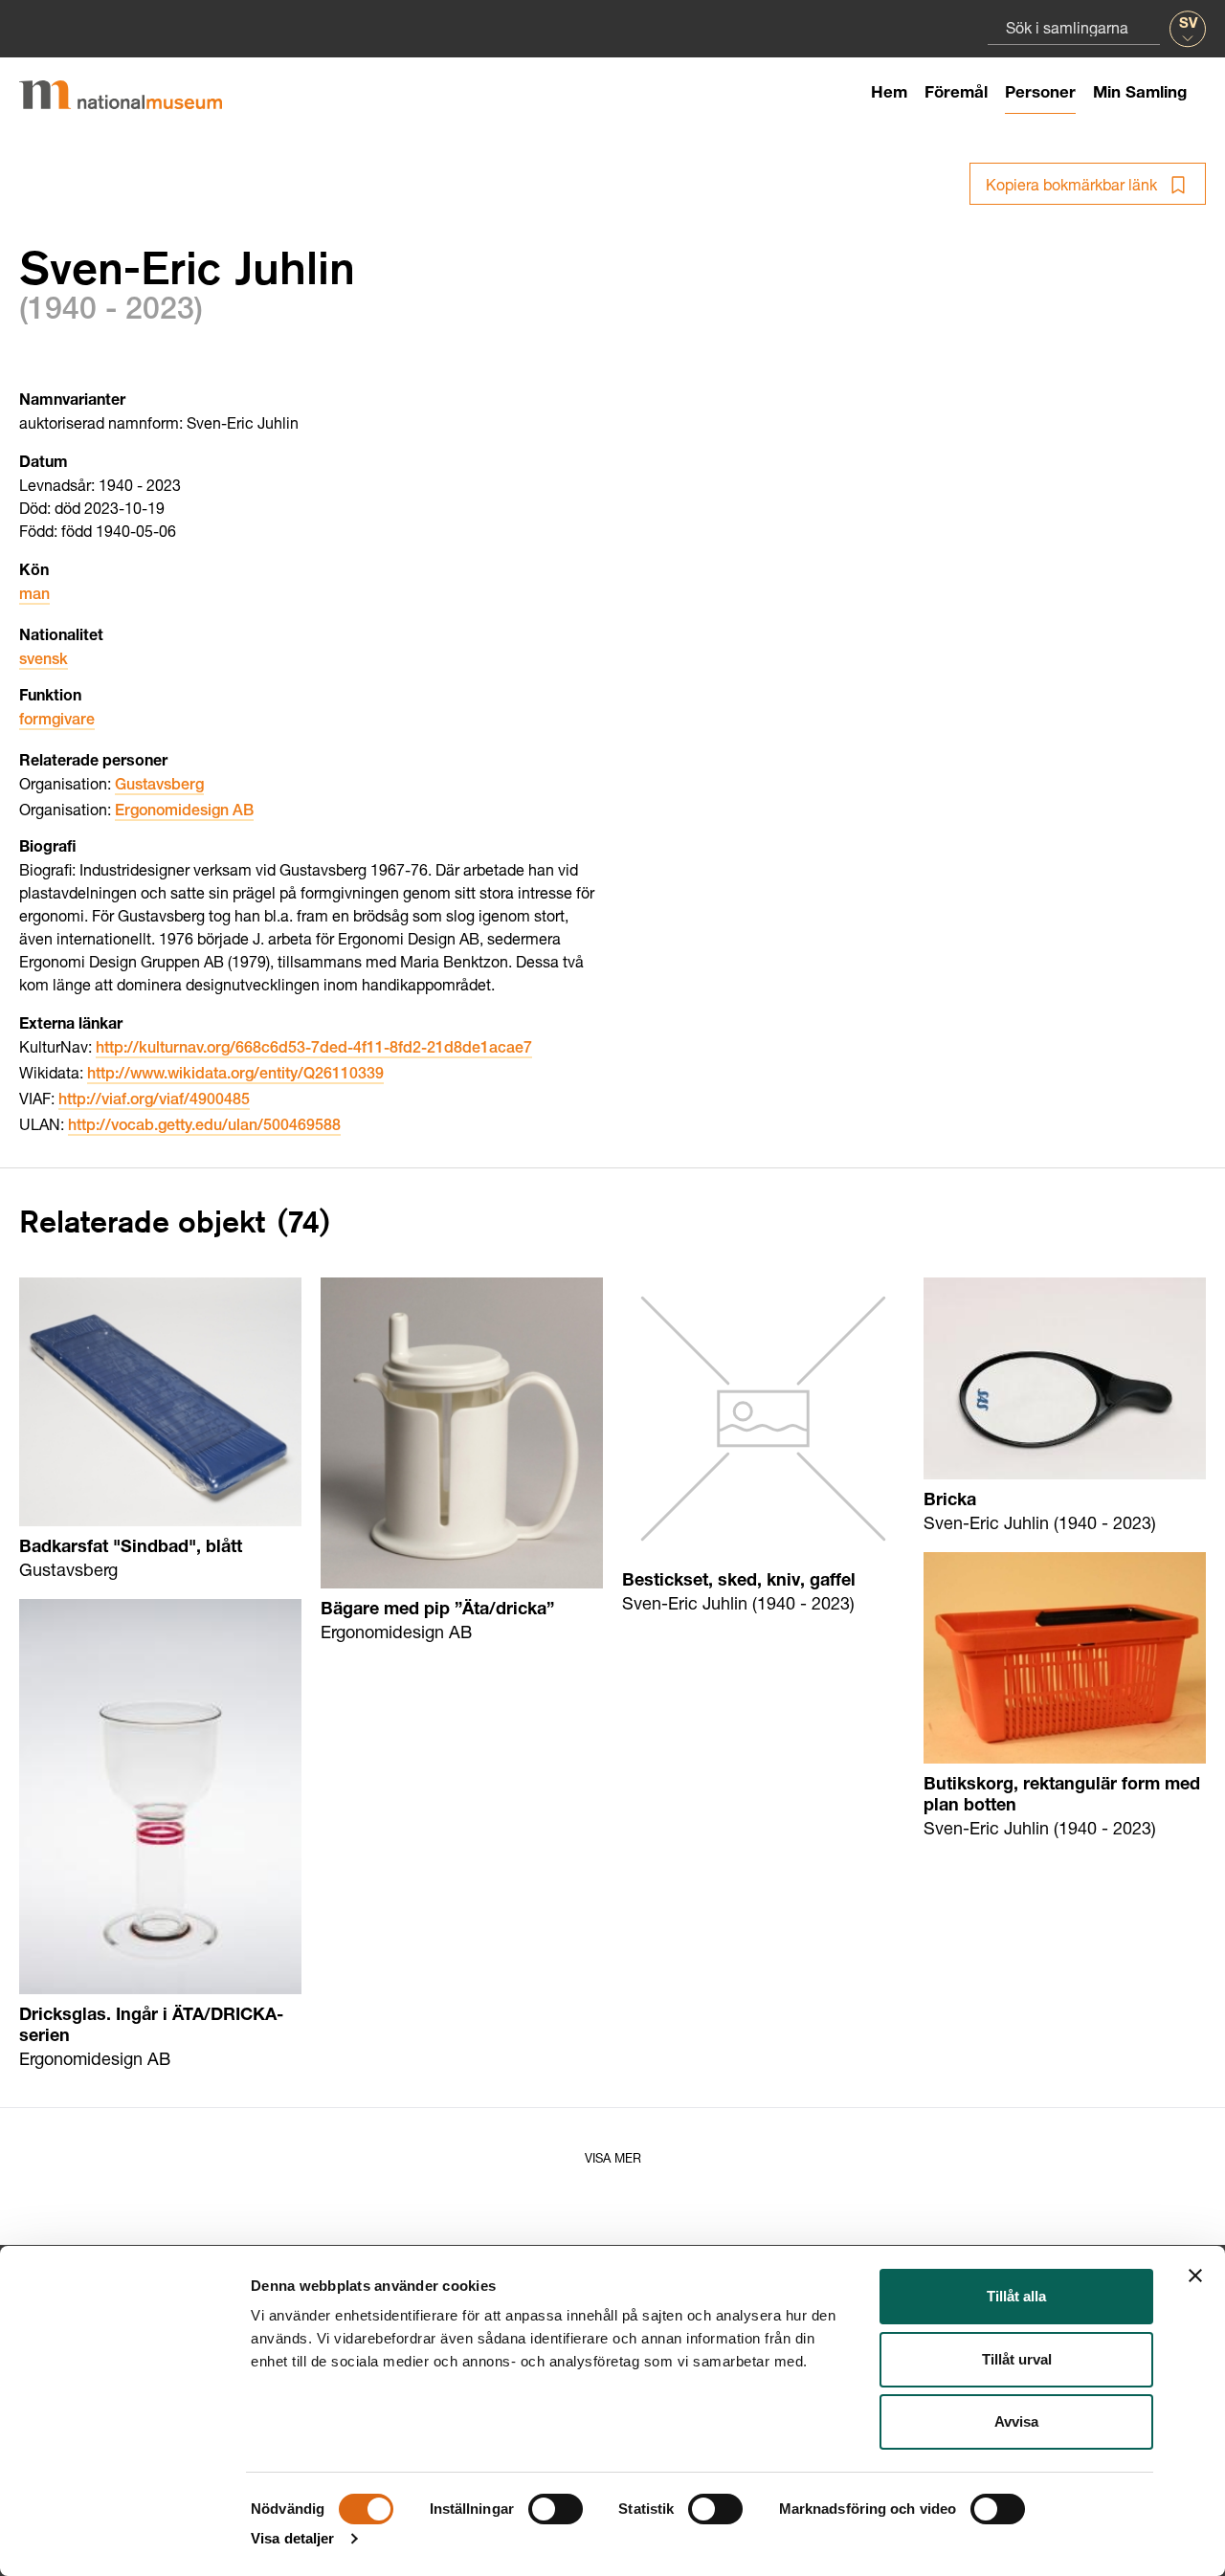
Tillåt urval (1017, 2359)
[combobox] (1074, 27)
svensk (44, 661)
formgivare (57, 722)
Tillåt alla (1016, 2296)
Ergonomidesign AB (184, 812)
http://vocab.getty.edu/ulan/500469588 (204, 1127)
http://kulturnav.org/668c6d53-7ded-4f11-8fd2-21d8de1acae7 (314, 1050)
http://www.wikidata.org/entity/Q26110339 (235, 1076)
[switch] (556, 2509)
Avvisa (1016, 2421)
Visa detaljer (292, 2538)
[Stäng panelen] (1195, 2276)
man (34, 596)
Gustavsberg (159, 787)
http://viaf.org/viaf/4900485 (154, 1101)
